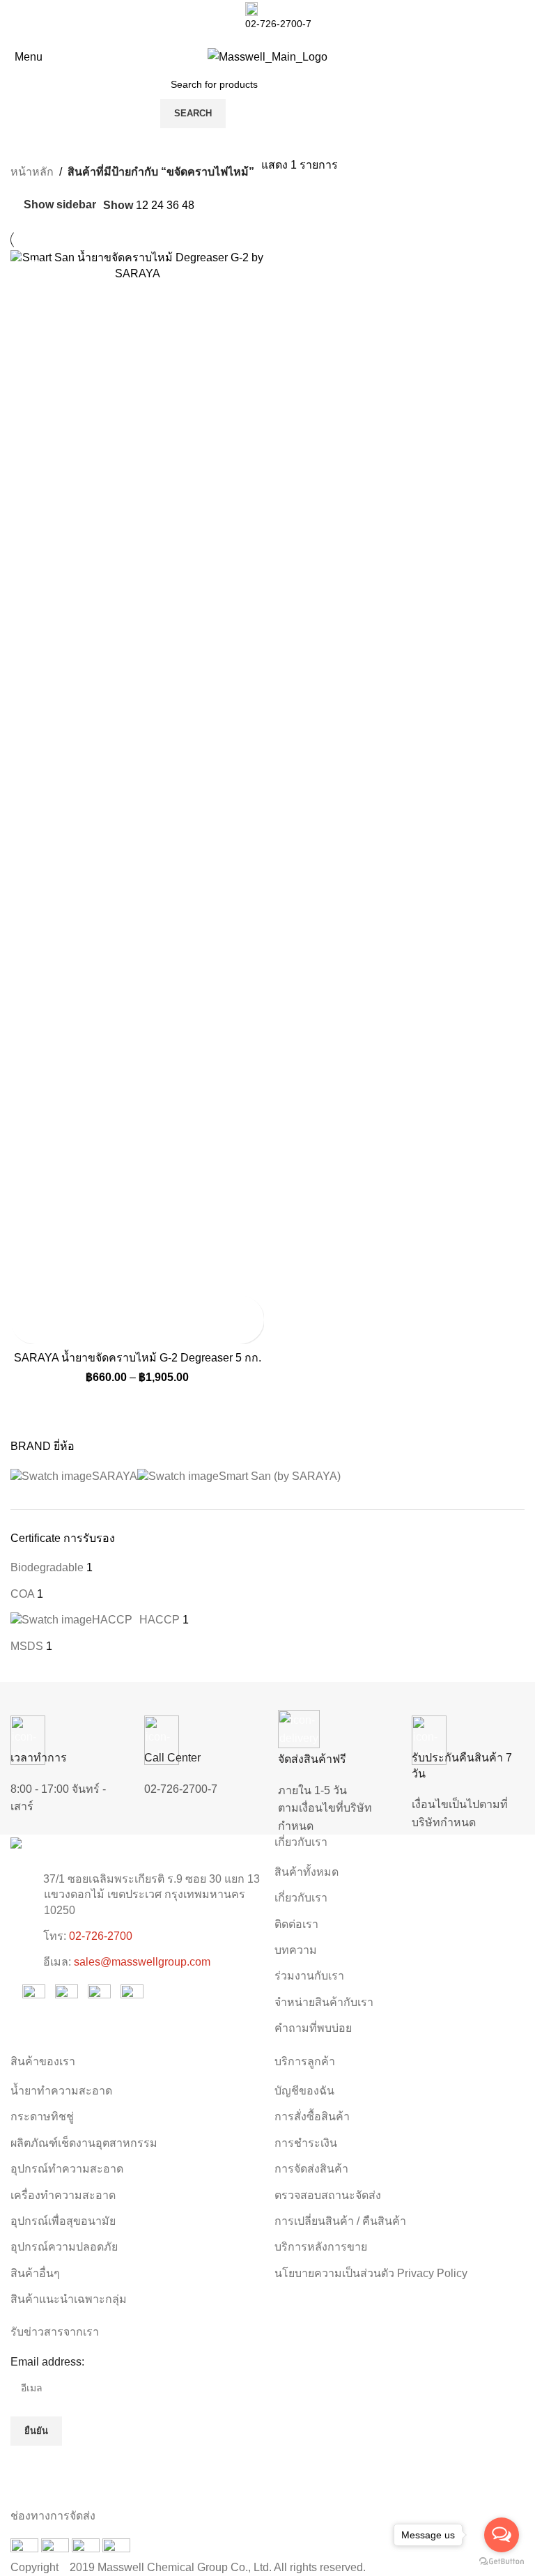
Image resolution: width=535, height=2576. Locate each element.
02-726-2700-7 (181, 1789)
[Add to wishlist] (23, 1332)
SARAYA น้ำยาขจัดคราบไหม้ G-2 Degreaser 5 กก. (138, 1358)
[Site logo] (267, 56)
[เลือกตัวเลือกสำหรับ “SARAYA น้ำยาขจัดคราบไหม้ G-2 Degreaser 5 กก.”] (23, 1308)
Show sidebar (60, 205)
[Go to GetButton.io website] (502, 2562)
